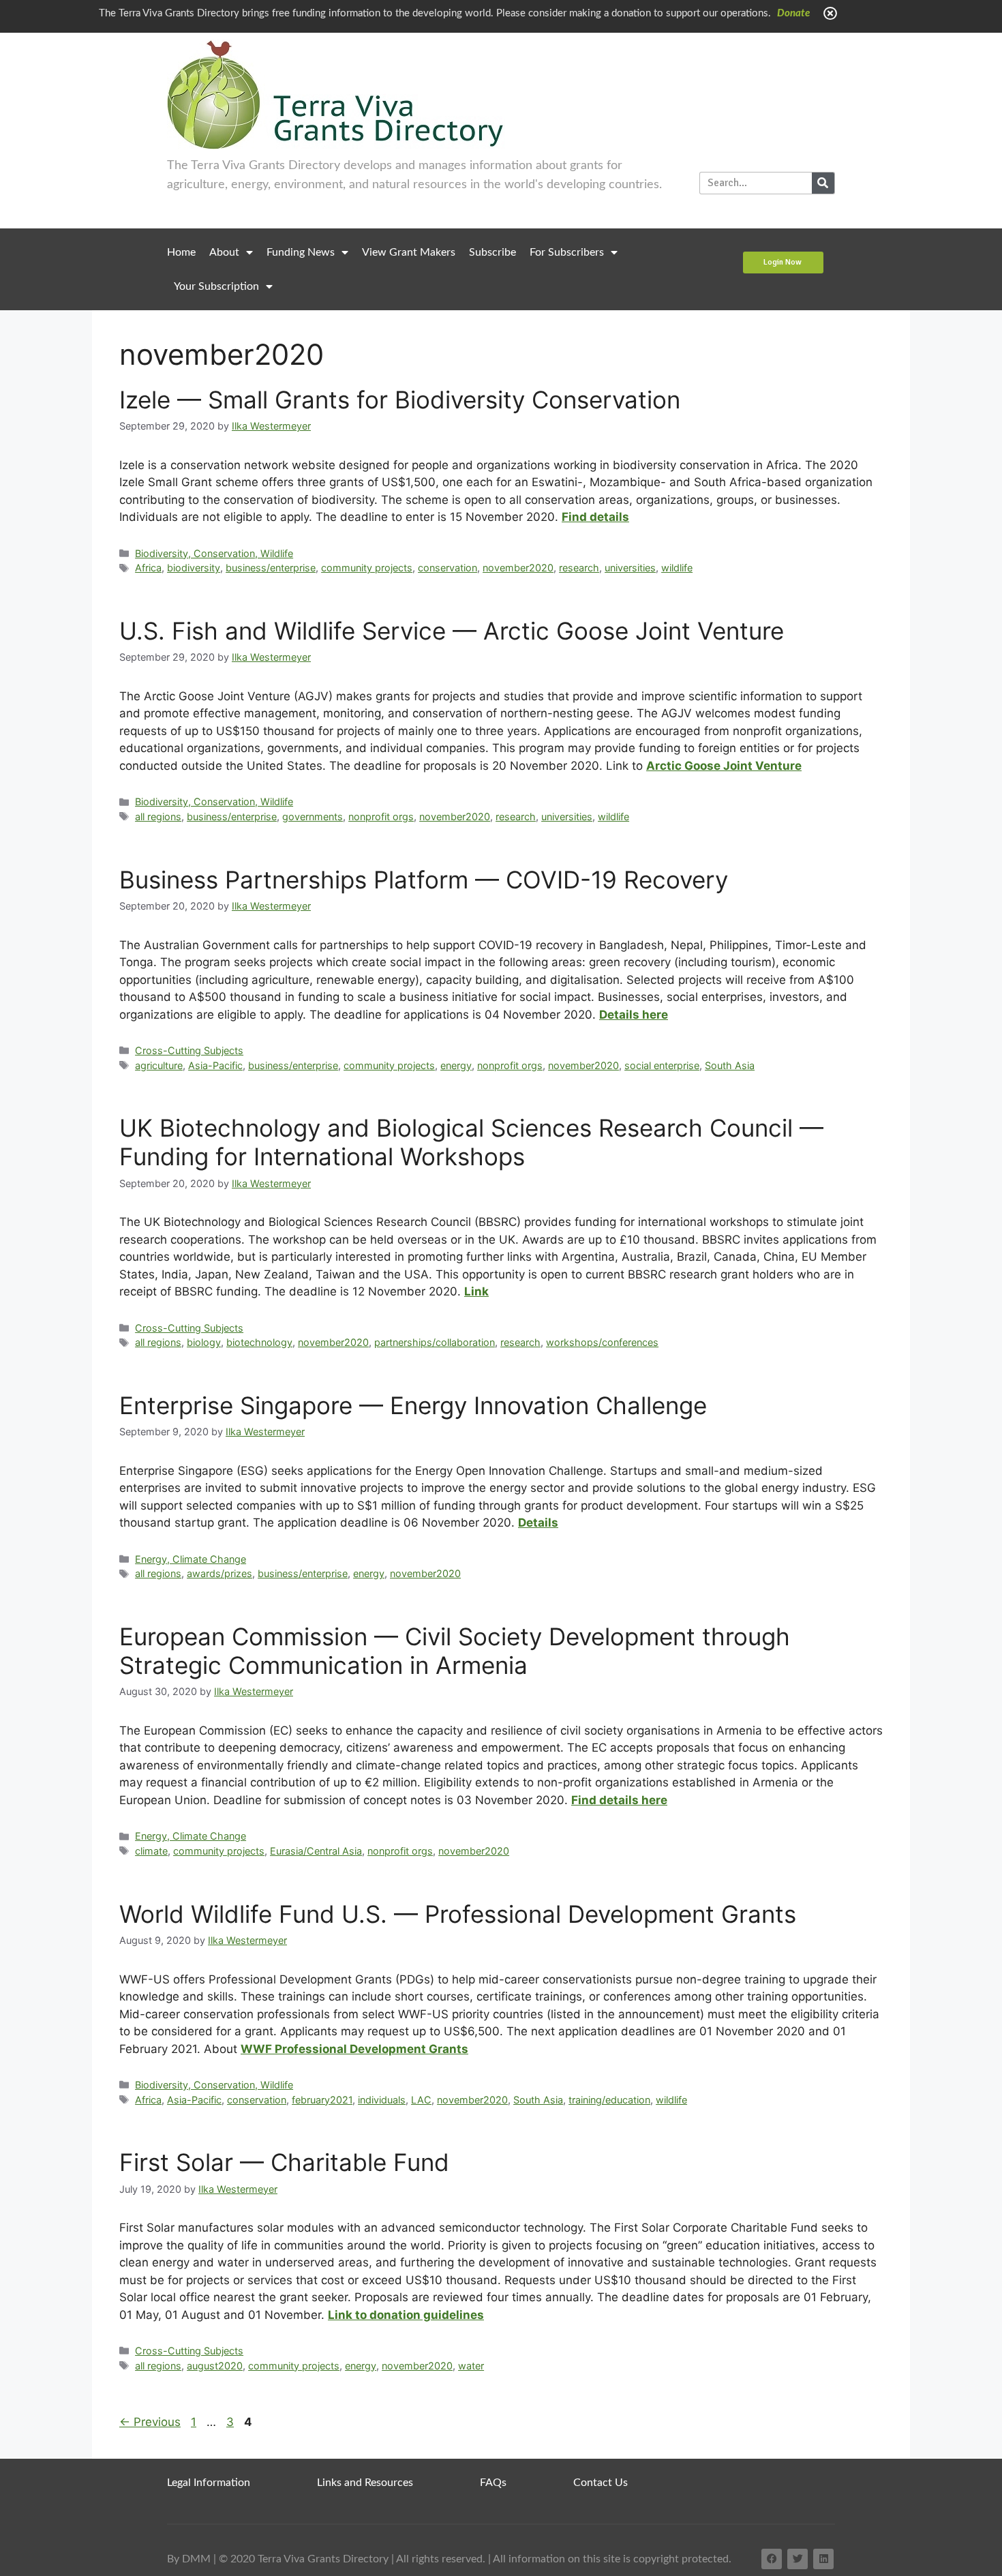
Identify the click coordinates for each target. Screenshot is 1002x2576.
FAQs (493, 2483)
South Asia (730, 1065)
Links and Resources (365, 2483)
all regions (158, 817)
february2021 (322, 2100)
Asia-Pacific (215, 1065)
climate (151, 1851)
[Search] (823, 183)
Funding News (301, 252)
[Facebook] (772, 2559)
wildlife (677, 568)
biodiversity (194, 568)
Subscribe (492, 252)
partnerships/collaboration (435, 1342)
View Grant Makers (409, 252)
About (224, 252)
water (471, 2366)
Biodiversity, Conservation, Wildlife (214, 553)
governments (313, 817)
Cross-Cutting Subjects (189, 1050)
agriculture (159, 1065)
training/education (609, 2100)
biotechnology (259, 1342)
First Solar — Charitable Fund (284, 2162)
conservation (447, 568)
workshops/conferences (602, 1342)
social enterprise (662, 1065)
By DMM (189, 2559)
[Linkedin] (823, 2559)
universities (630, 568)
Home (181, 252)
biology (204, 1342)
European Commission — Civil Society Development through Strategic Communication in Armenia (455, 1651)
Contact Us (601, 2483)
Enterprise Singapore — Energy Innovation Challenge (413, 1405)
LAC (421, 2100)
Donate (793, 13)
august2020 (215, 2366)
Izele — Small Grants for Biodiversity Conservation (400, 400)
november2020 (518, 568)
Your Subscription (216, 286)
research (579, 568)
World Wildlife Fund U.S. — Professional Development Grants (458, 1914)
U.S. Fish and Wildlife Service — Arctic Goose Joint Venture (452, 631)
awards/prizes (219, 1573)
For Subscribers (567, 252)
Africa (148, 568)
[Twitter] (798, 2559)
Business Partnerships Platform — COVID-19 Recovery (424, 880)
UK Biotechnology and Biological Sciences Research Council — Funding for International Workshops (471, 1142)
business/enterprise (271, 568)
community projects (367, 568)
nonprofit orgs (381, 817)
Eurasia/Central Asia (316, 1851)
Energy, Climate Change (191, 1559)
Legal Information (209, 2483)
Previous (150, 2422)
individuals (382, 2100)
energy (456, 1065)
